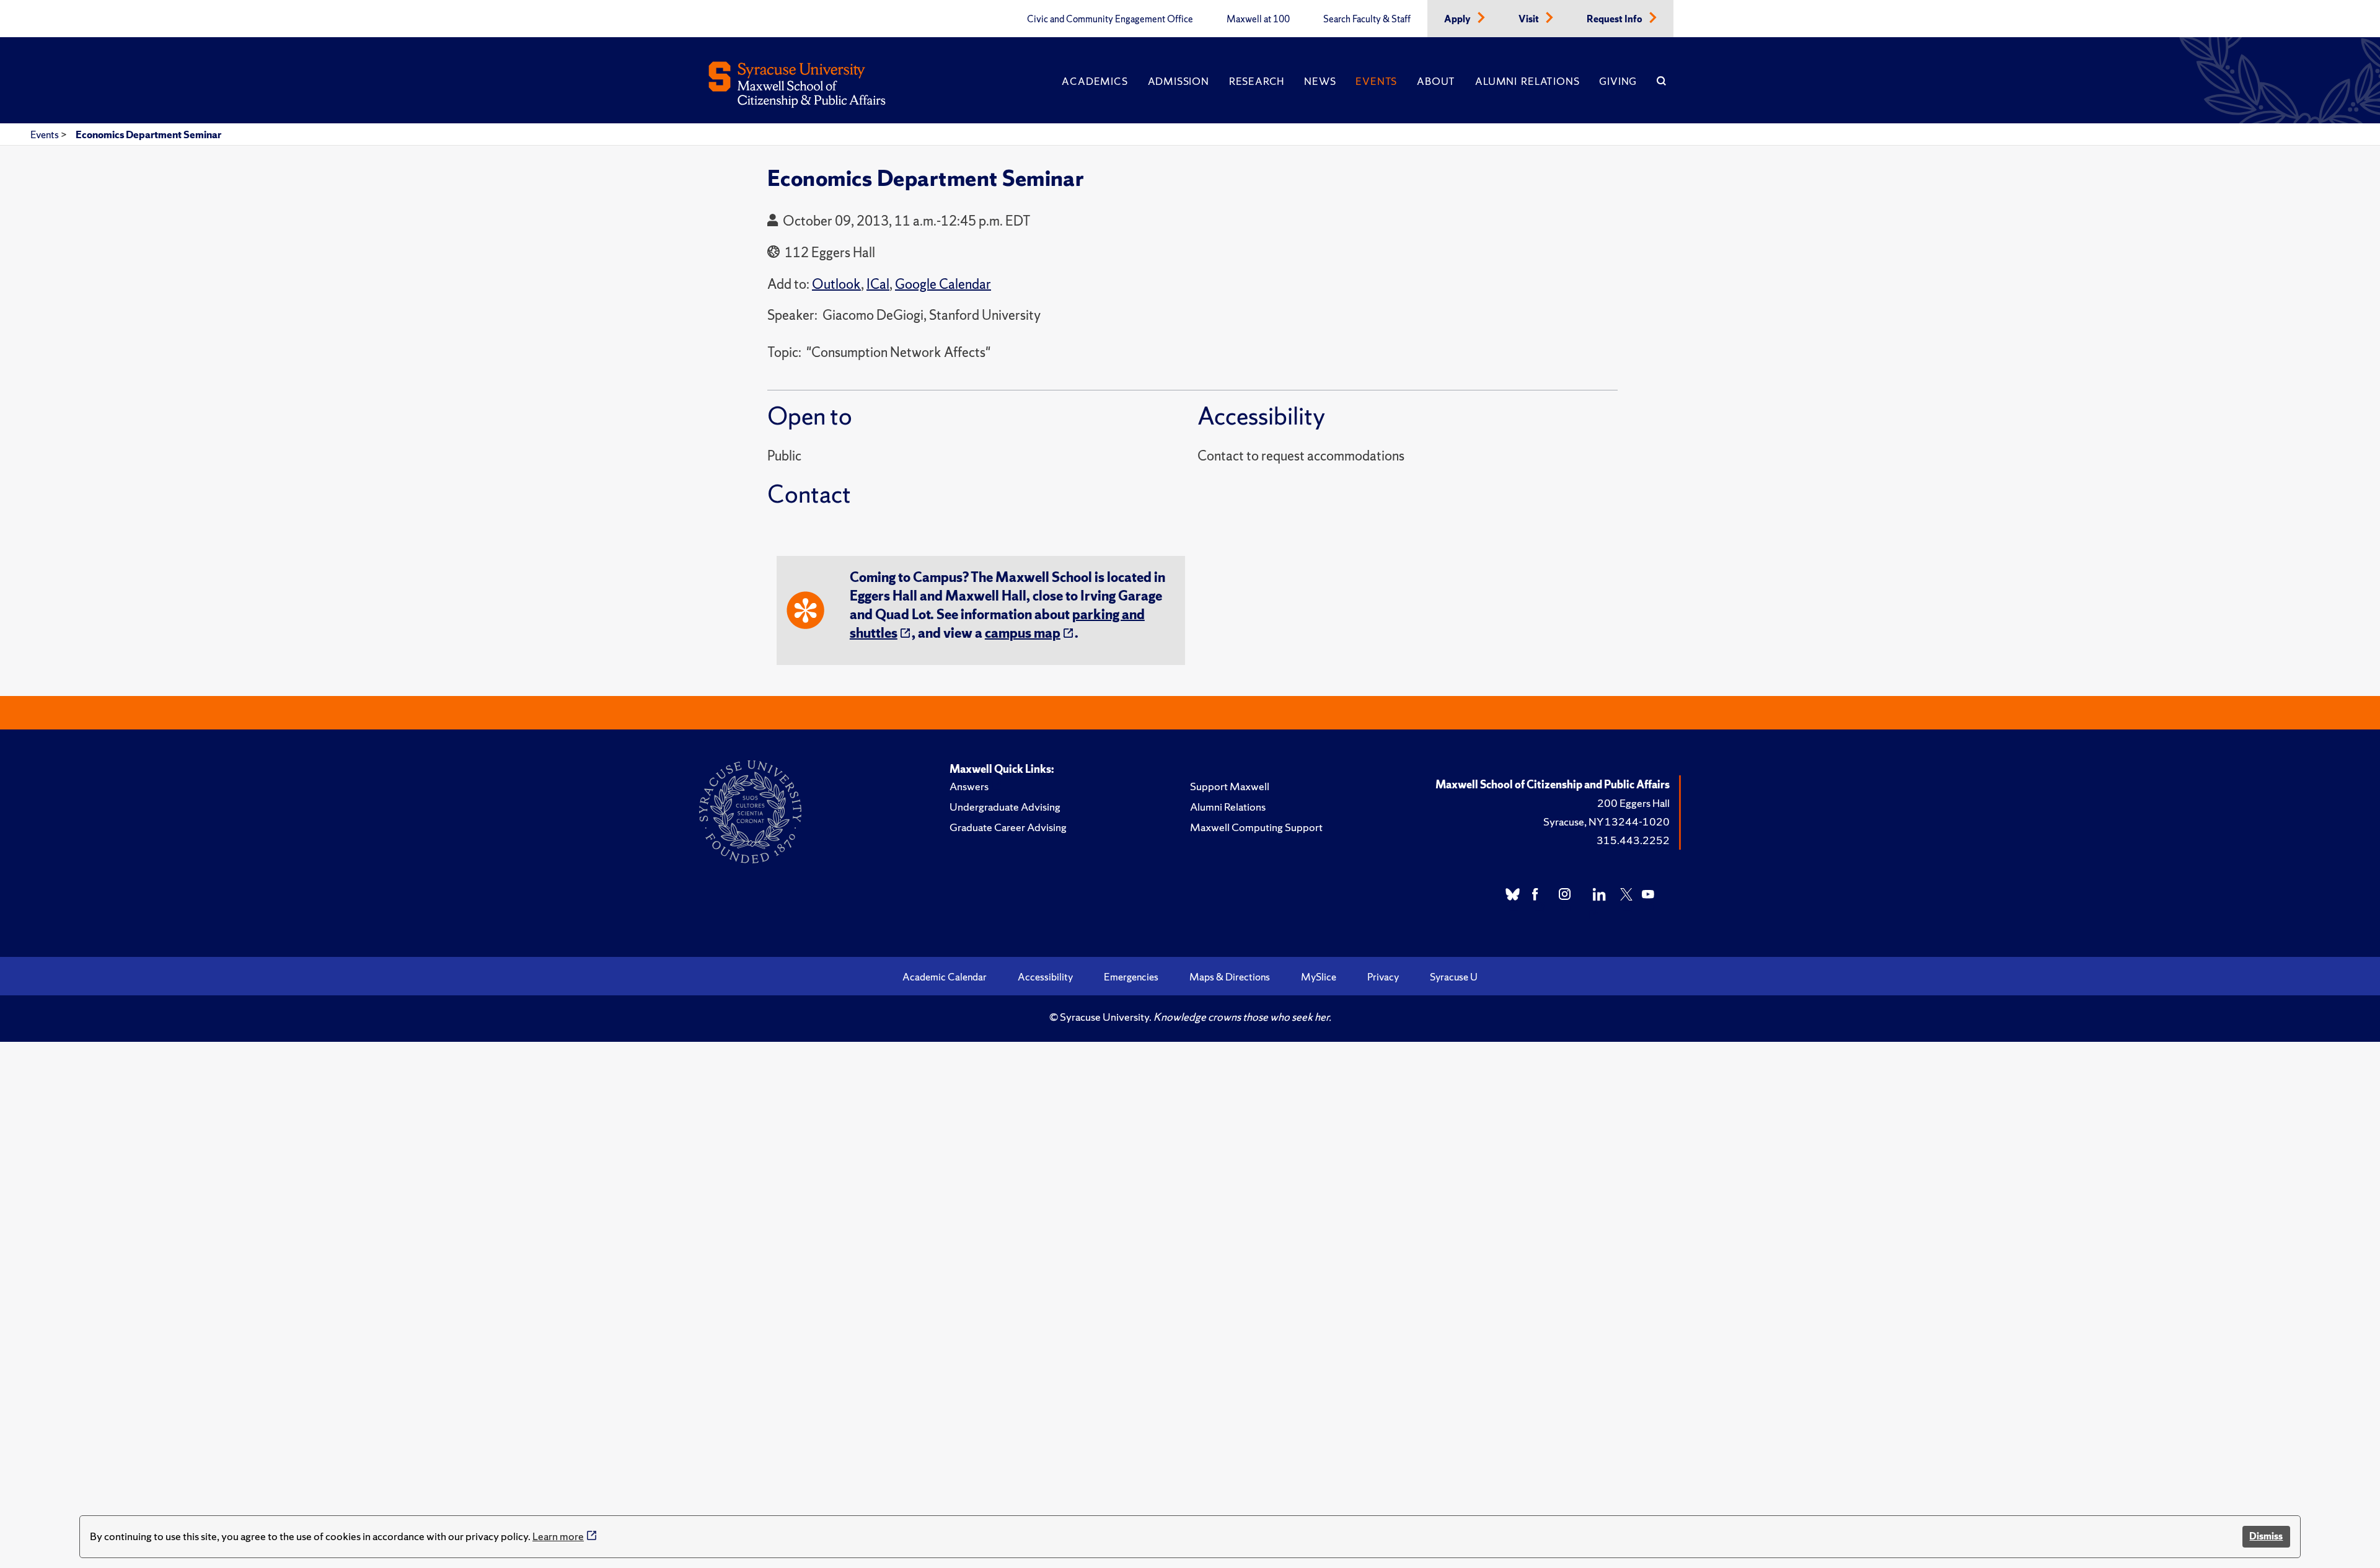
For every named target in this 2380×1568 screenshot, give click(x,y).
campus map (1023, 633)
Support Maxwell (1230, 786)
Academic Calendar (945, 977)
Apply (1458, 19)
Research (1257, 81)
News (1320, 81)
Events (1376, 81)
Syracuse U (1454, 977)
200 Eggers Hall (1633, 803)
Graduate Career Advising (1008, 827)
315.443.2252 (1633, 840)
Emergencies (1131, 977)
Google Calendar (943, 284)
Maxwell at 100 (1258, 19)
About (1436, 81)
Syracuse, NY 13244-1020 (1606, 821)
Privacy (1383, 977)
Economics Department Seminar (148, 134)
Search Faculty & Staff (1367, 19)
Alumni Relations (1527, 81)
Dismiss (2266, 1536)
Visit (1530, 19)
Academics (1095, 81)
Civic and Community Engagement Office (1110, 19)
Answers (969, 786)
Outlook (836, 284)
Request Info (1615, 19)
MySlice (1319, 977)
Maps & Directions (1230, 977)
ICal (878, 284)
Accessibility (1045, 977)
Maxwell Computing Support (1256, 827)
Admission (1179, 81)
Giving (1618, 81)
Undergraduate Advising (1005, 807)
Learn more (558, 1536)
